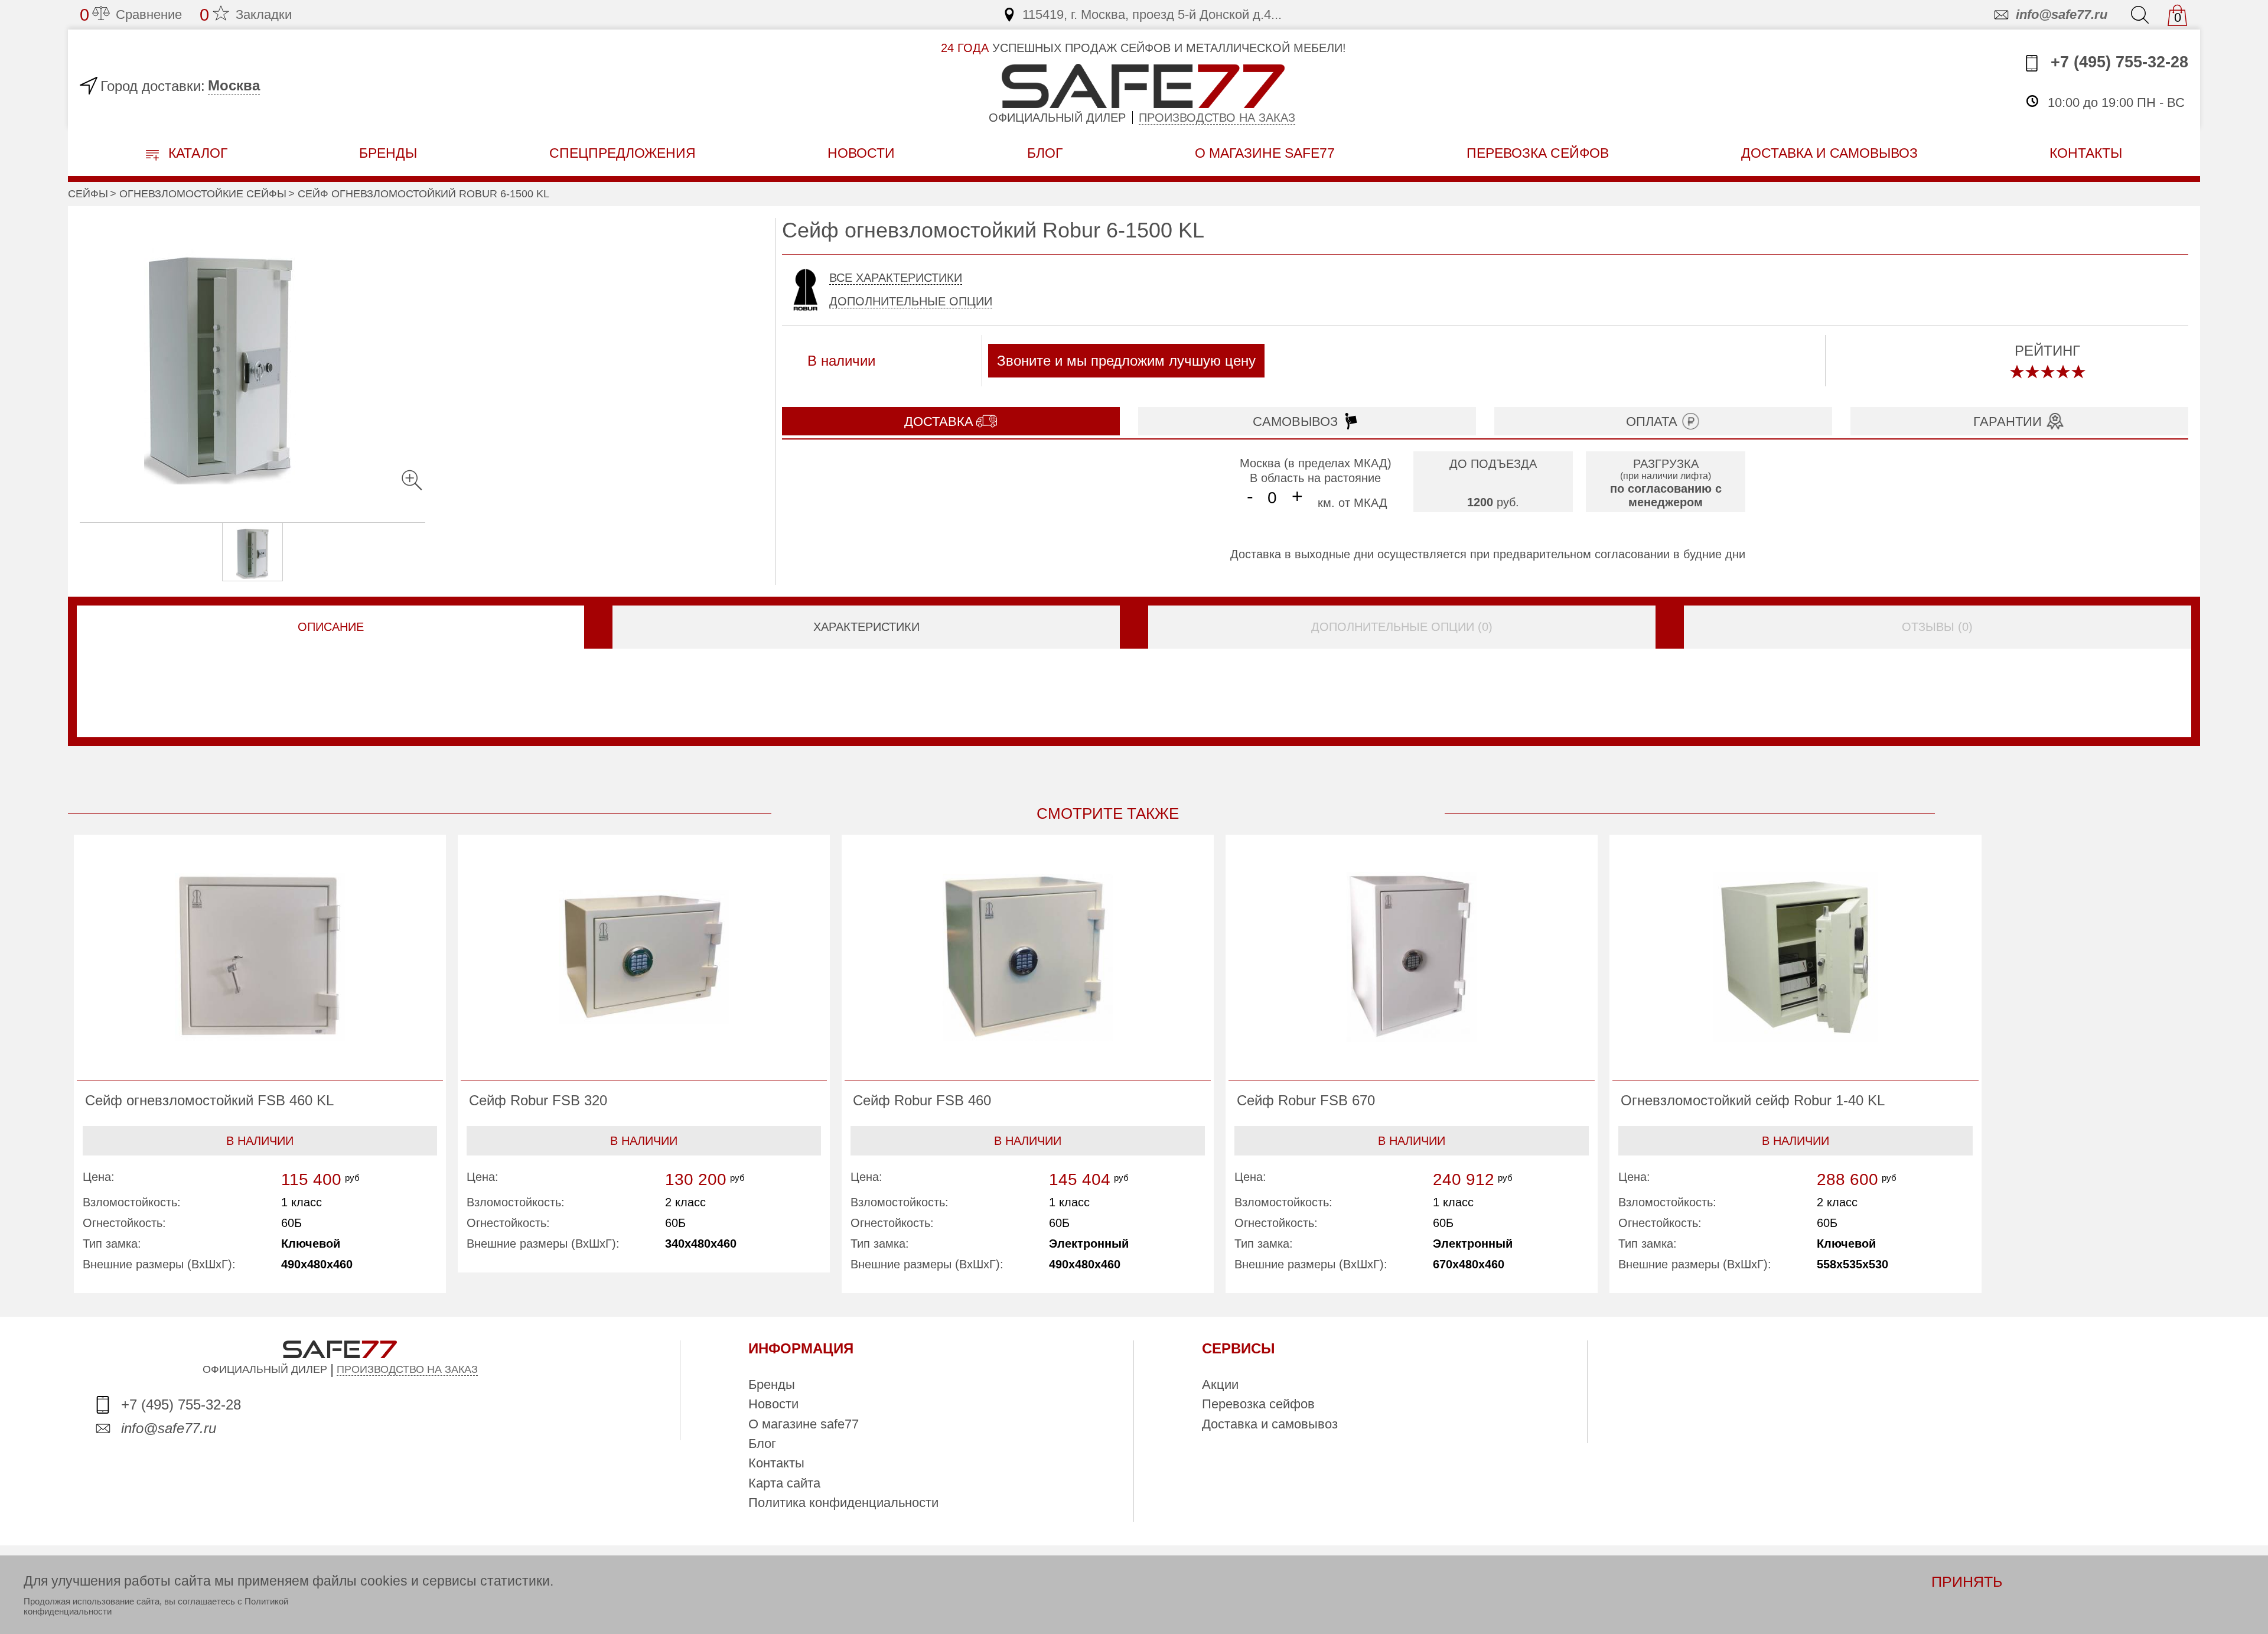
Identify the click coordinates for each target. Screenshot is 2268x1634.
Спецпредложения (623, 153)
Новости (861, 153)
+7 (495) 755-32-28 (2117, 62)
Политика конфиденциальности (843, 1503)
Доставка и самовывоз (1270, 1424)
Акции (1220, 1384)
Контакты (776, 1463)
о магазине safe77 (1265, 153)
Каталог (196, 153)
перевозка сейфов (1538, 153)
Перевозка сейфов (1258, 1404)
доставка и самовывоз (1829, 153)
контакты (2086, 153)
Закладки (246, 15)
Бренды (388, 153)
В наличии (260, 1141)
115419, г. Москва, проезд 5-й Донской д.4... (1152, 14)
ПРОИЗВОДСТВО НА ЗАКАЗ (407, 1369)
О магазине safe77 (804, 1424)
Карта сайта (784, 1483)
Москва (234, 85)
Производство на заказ (1217, 118)
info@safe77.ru (2062, 14)
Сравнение (131, 15)
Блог (1045, 153)
